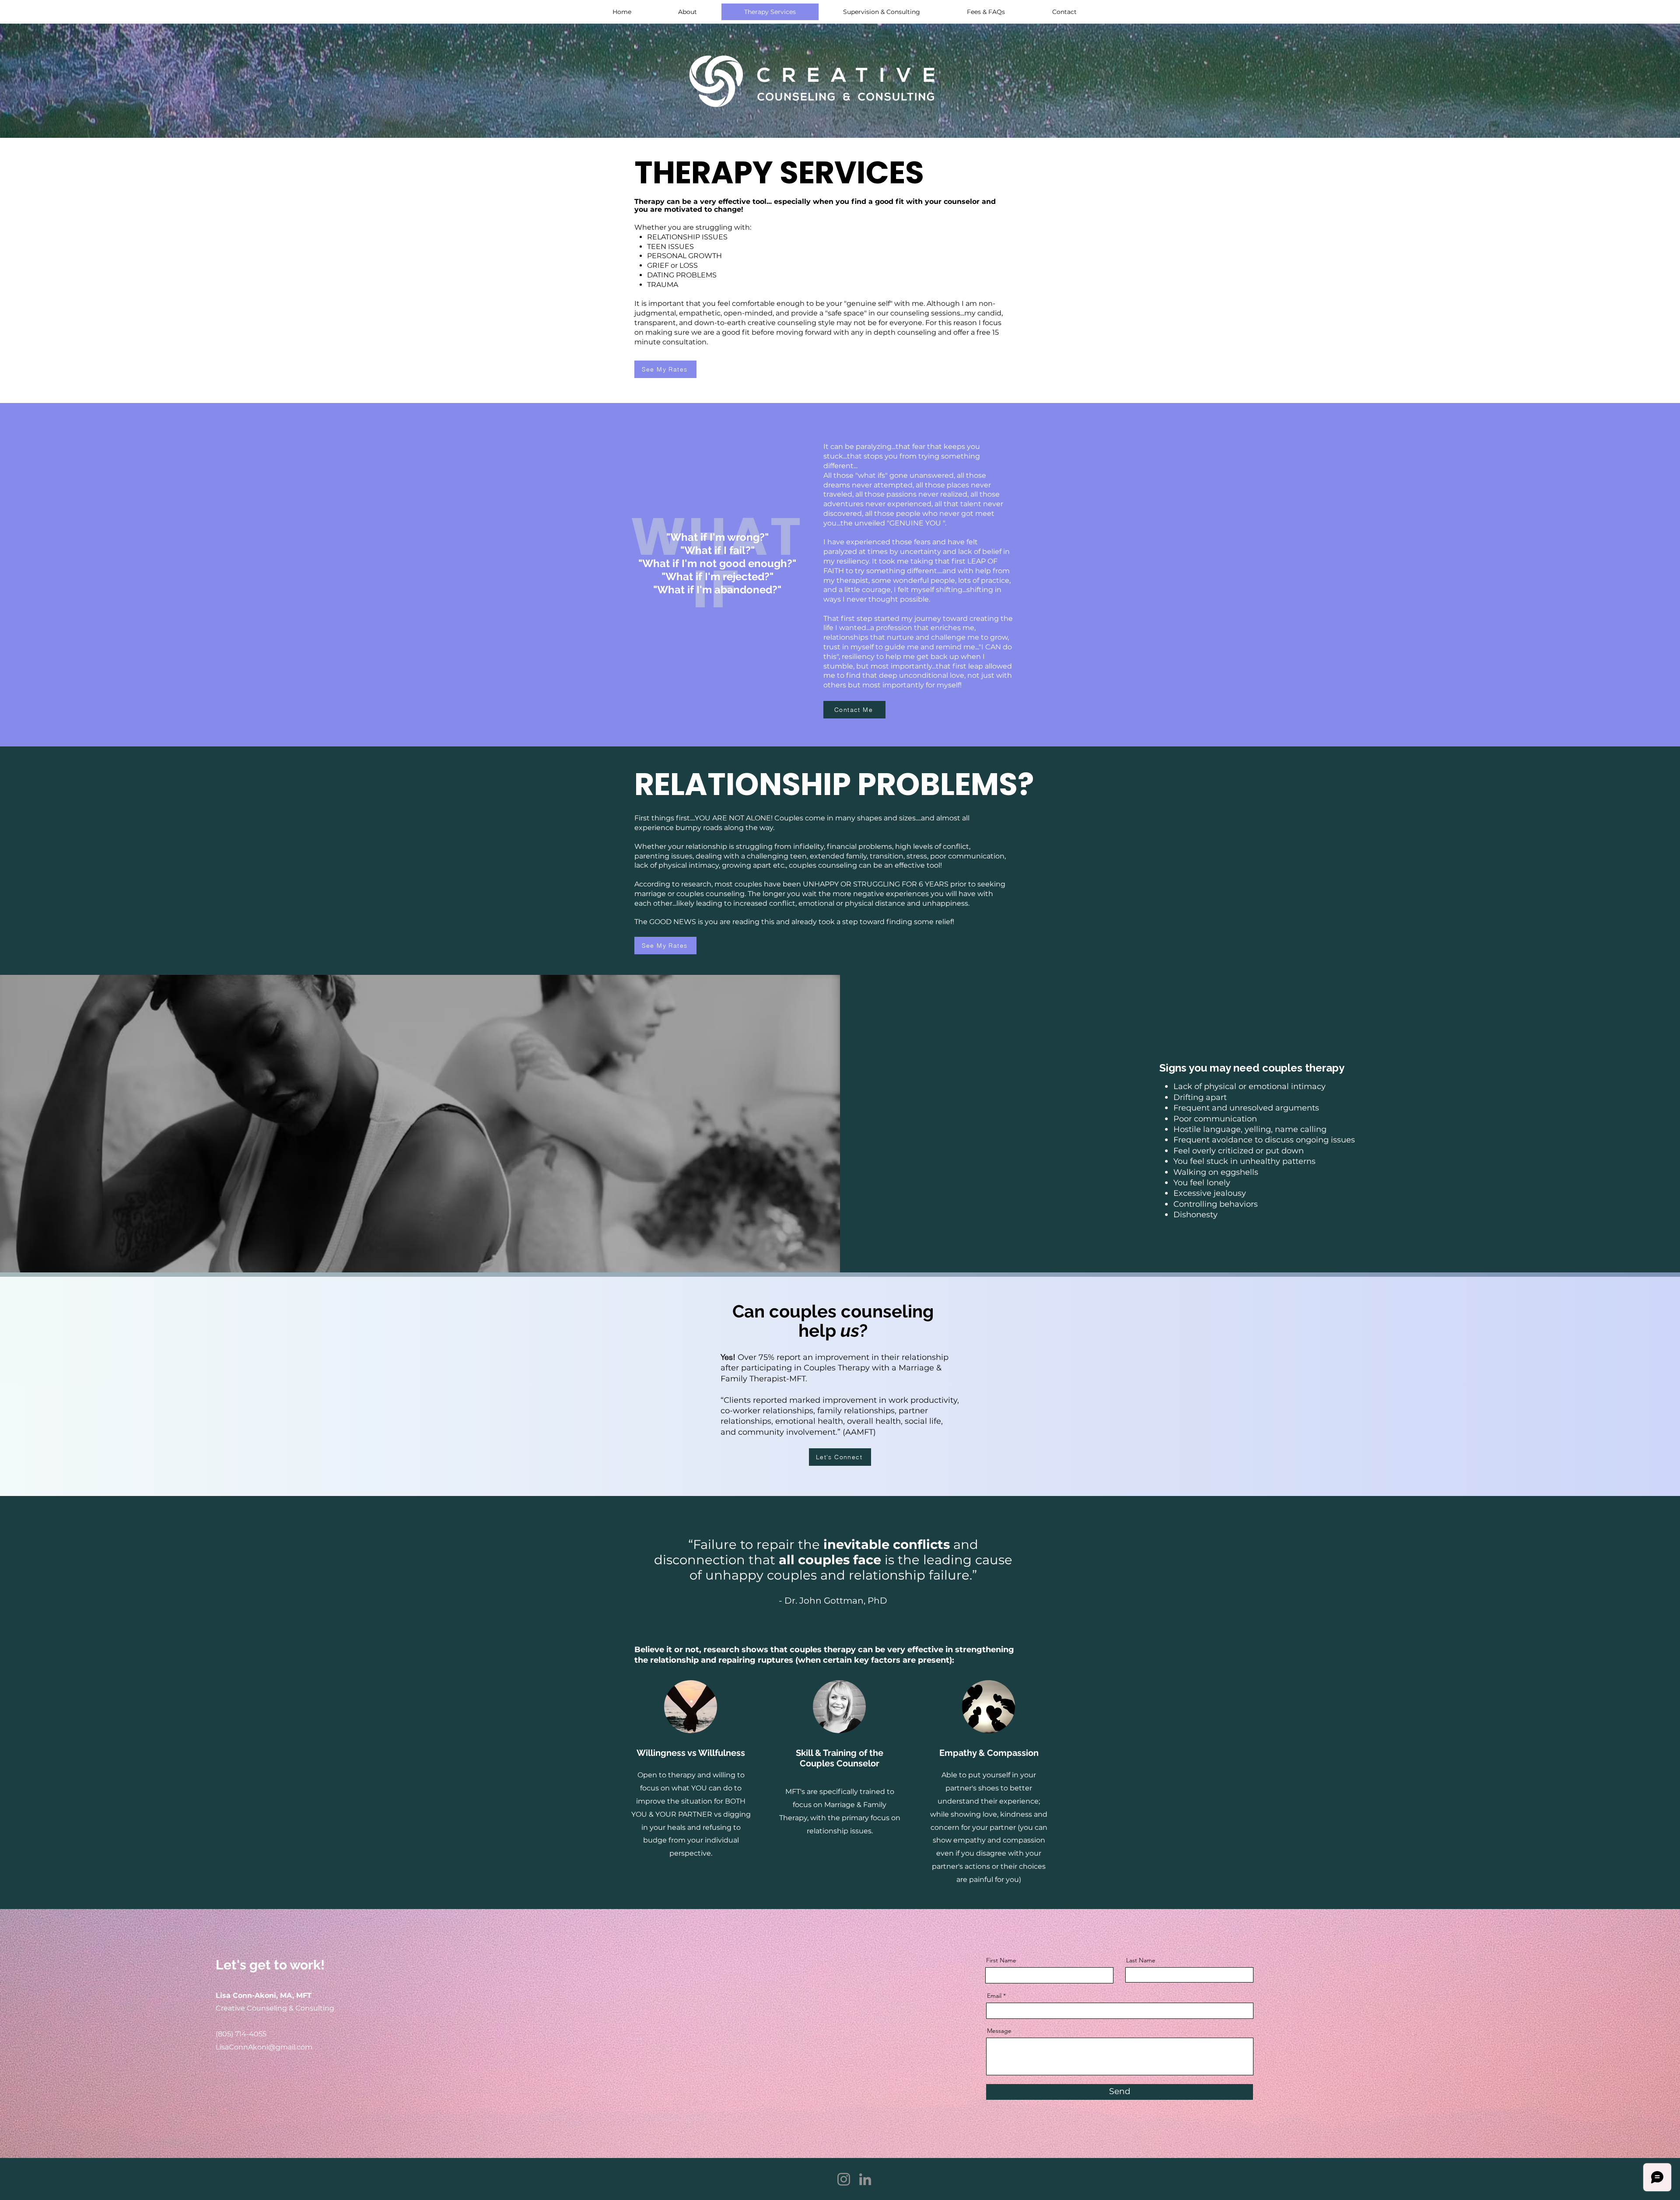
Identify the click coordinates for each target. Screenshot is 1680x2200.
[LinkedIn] (865, 2179)
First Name (1001, 1960)
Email (994, 1996)
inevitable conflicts (887, 1544)
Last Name (1141, 1960)
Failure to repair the (758, 1544)
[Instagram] (844, 2179)
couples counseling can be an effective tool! (864, 865)
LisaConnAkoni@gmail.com (264, 2047)
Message (999, 2031)
